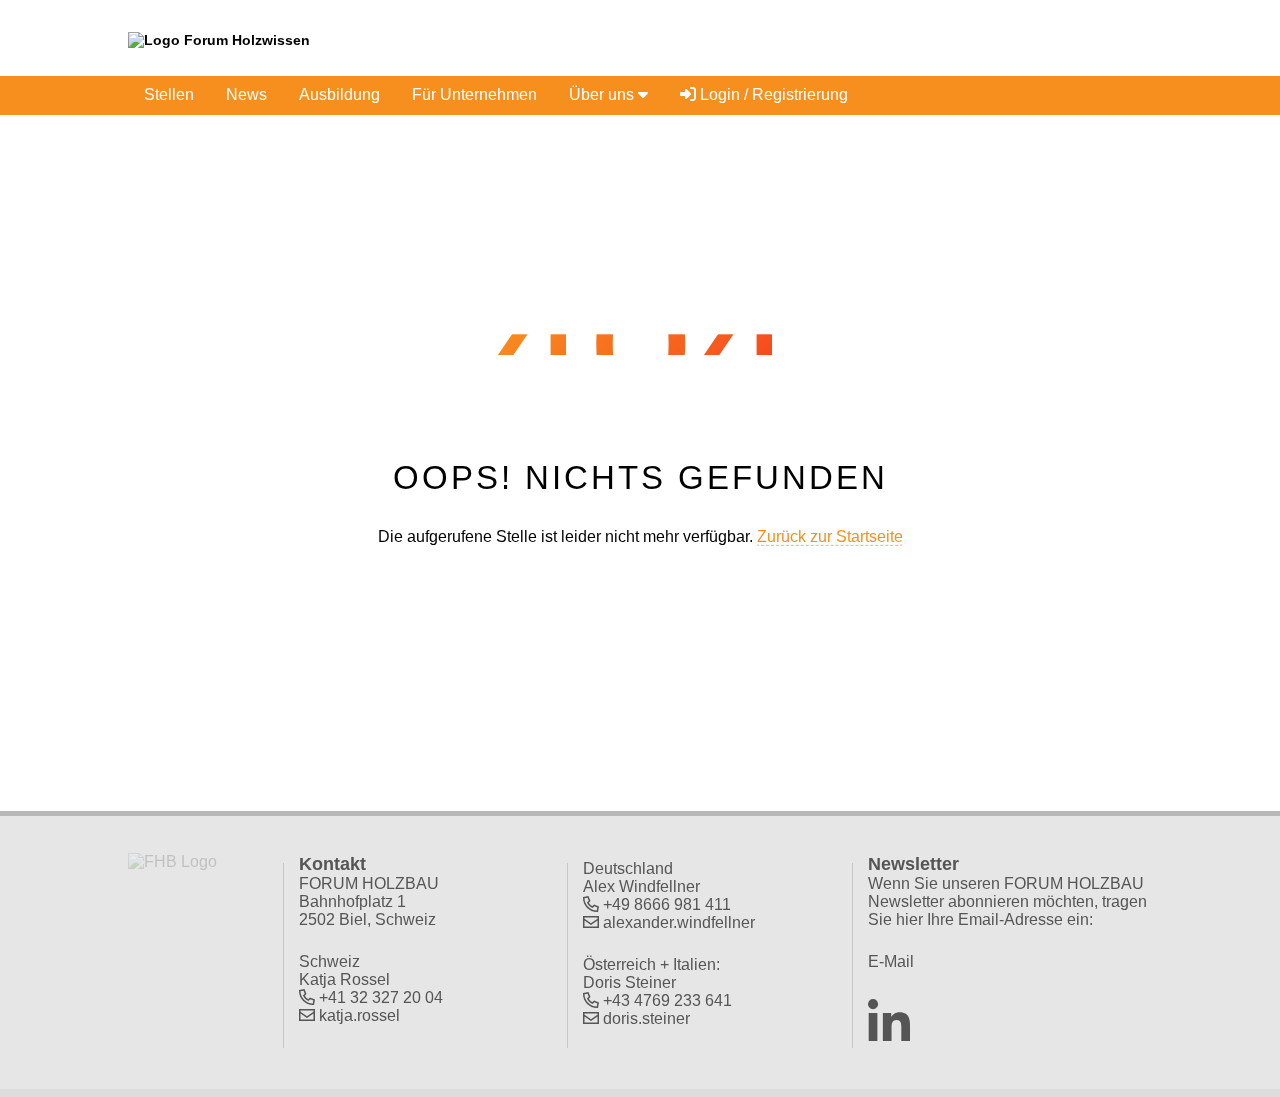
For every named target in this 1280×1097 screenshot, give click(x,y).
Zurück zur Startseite (830, 536)
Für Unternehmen (474, 94)
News (246, 94)
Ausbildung (339, 94)
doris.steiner (646, 1018)
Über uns (603, 94)
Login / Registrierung (772, 94)
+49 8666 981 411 (667, 904)
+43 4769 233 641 (667, 1000)
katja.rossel (359, 1015)
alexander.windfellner (679, 922)
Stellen (169, 94)
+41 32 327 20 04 (381, 997)
